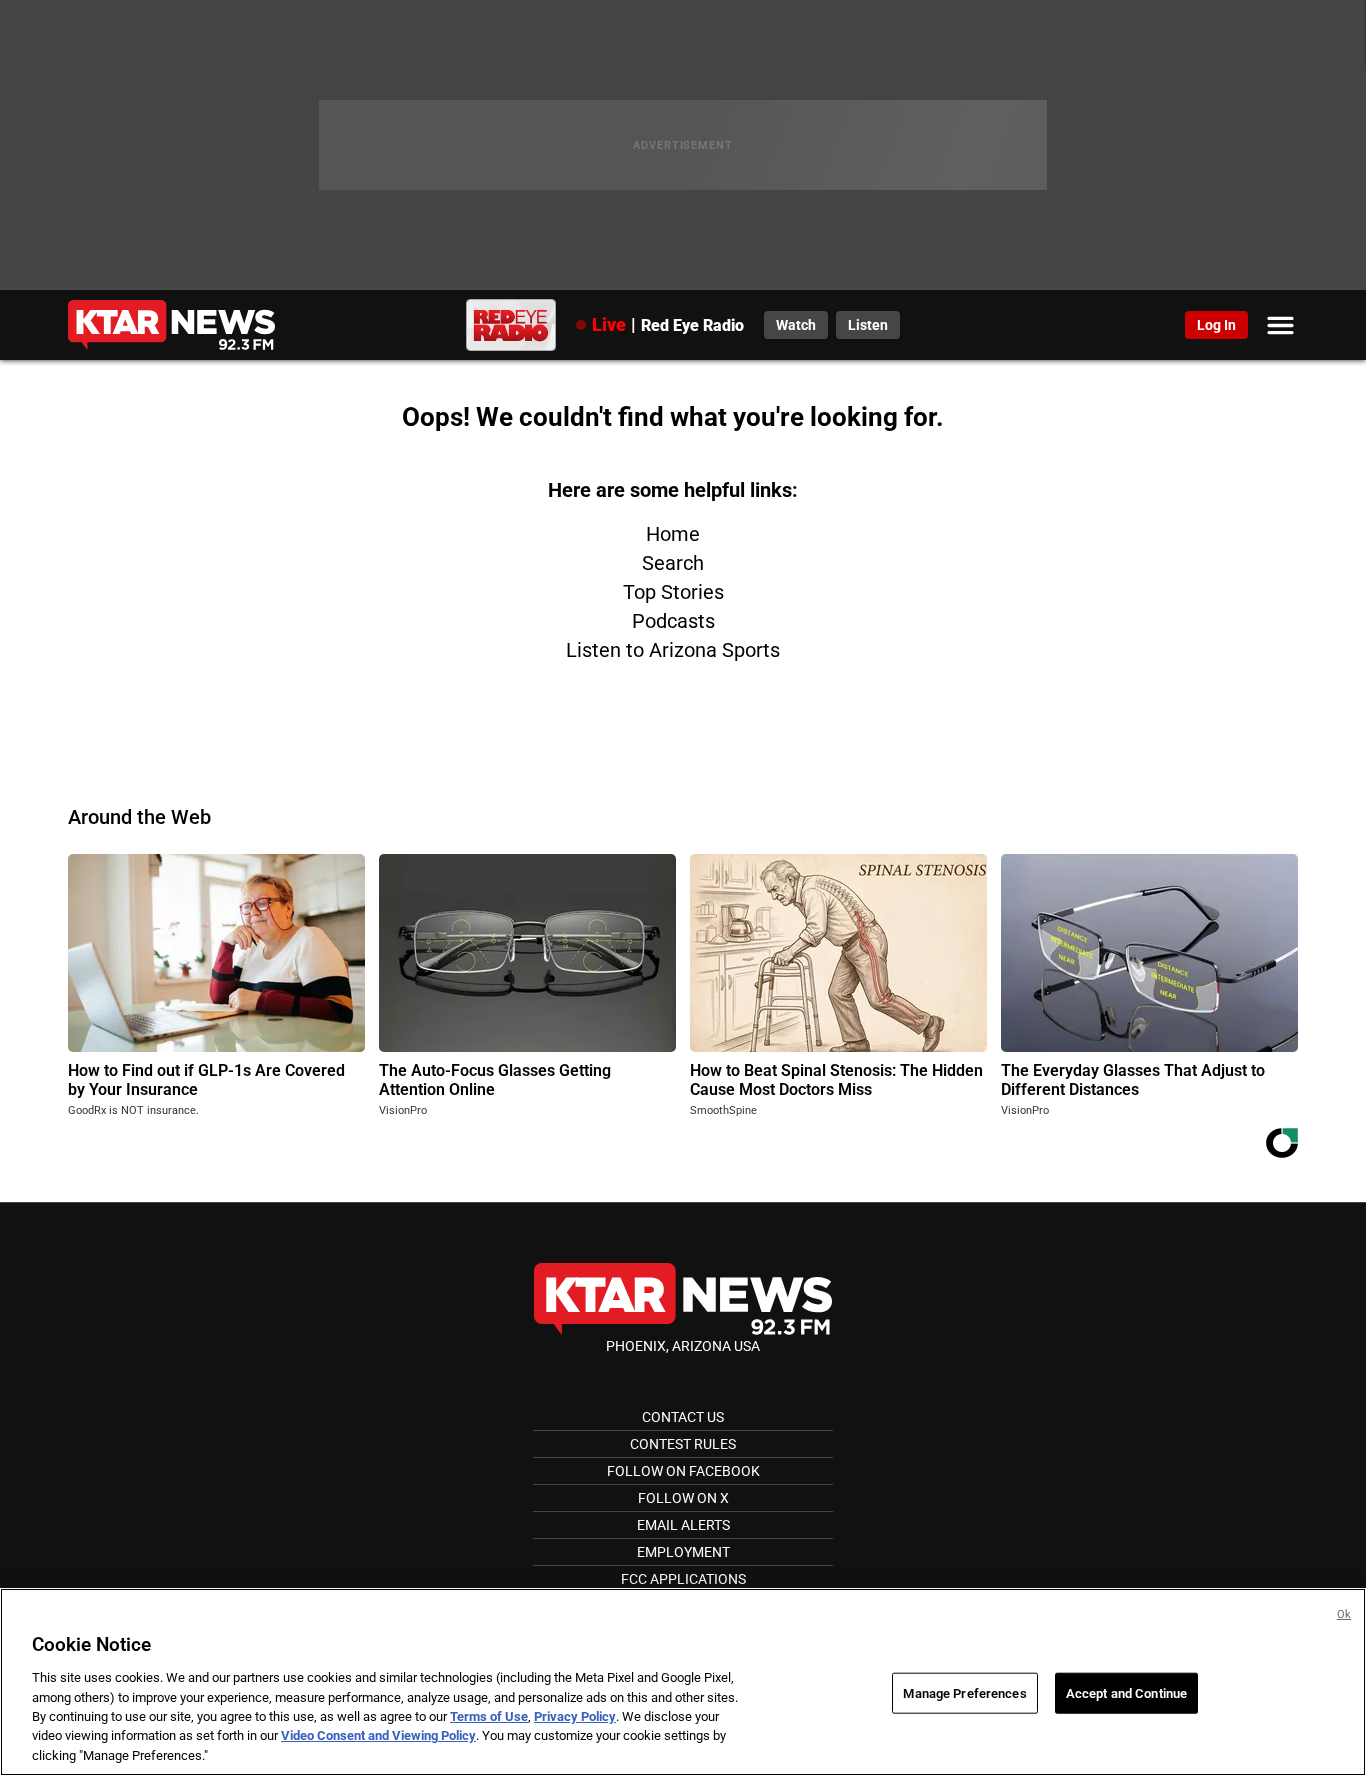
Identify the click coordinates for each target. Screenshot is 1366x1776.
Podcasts (673, 621)
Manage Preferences (964, 1692)
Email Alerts (683, 1525)
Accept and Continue (1126, 1692)
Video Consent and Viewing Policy (378, 1736)
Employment (683, 1552)
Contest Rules (683, 1444)
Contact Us (683, 1417)
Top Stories (673, 592)
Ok (1344, 1614)
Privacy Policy (575, 1716)
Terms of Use (489, 1716)
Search (673, 563)
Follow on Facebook (683, 1471)
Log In (1216, 325)
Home (673, 534)
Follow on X (683, 1498)
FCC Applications (683, 1579)
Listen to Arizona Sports (673, 650)
